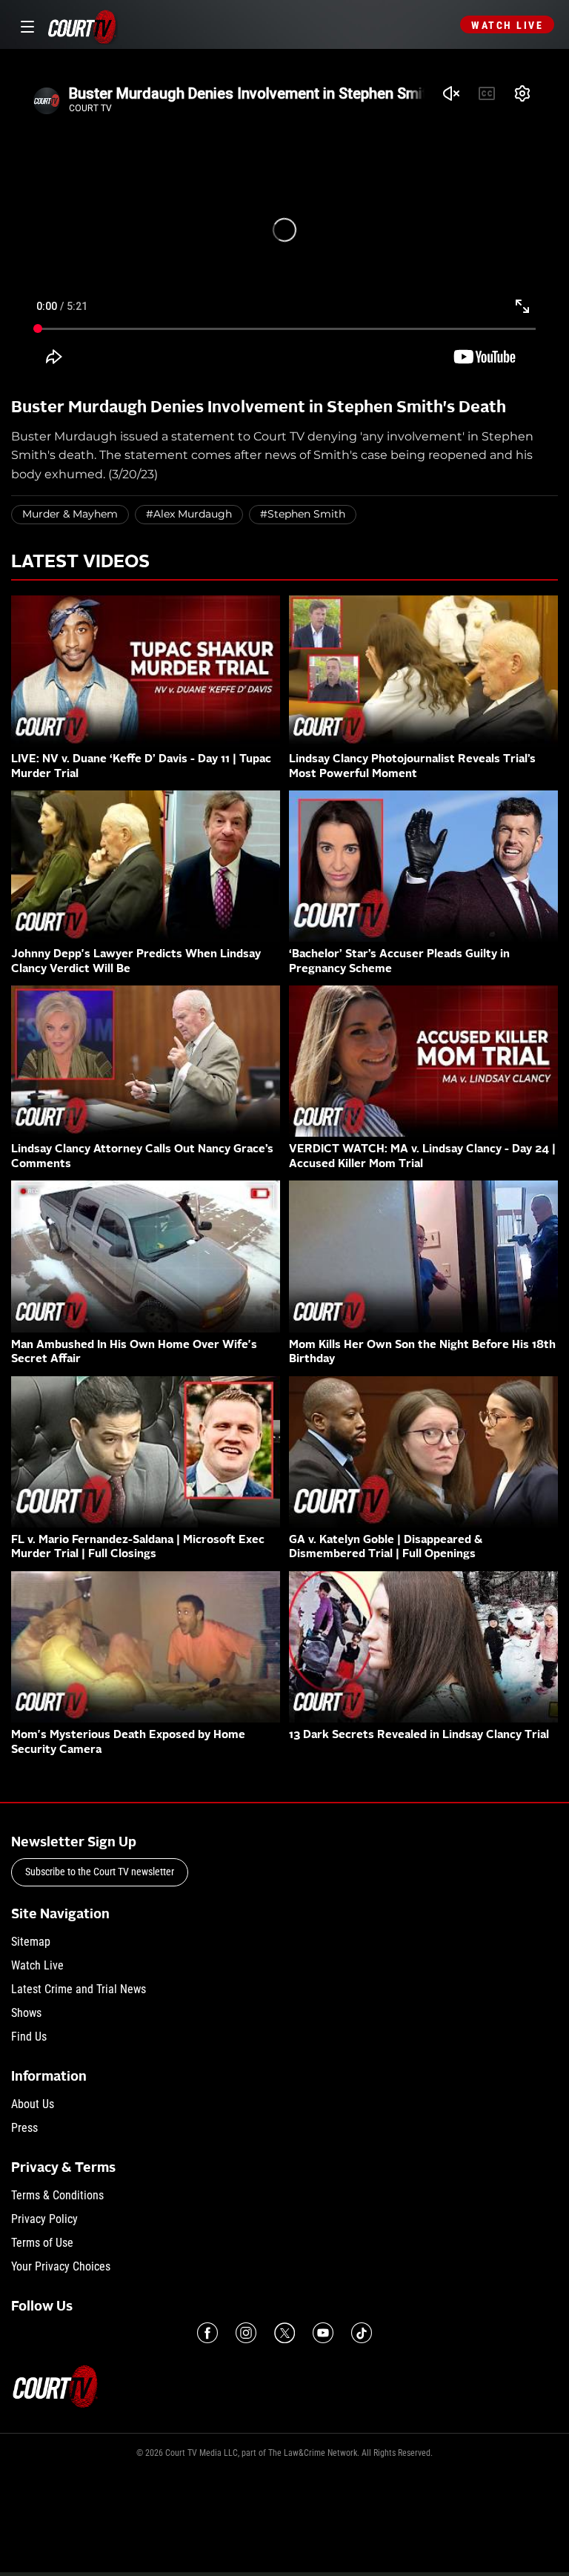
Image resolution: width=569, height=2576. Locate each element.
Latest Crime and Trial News (79, 1989)
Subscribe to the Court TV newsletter (100, 1872)
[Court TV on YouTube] (323, 2333)
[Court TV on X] (284, 2333)
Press (24, 2128)
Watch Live (507, 25)
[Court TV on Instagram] (246, 2333)
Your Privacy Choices (61, 2266)
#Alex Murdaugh (189, 514)
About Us (33, 2104)
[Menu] (25, 25)
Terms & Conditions (57, 2195)
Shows (26, 2013)
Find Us (29, 2037)
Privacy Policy (44, 2219)
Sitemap (31, 1942)
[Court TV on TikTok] (362, 2333)
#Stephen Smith (303, 514)
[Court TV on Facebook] (207, 2333)
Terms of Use (42, 2243)
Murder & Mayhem (70, 514)
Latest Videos (80, 563)
